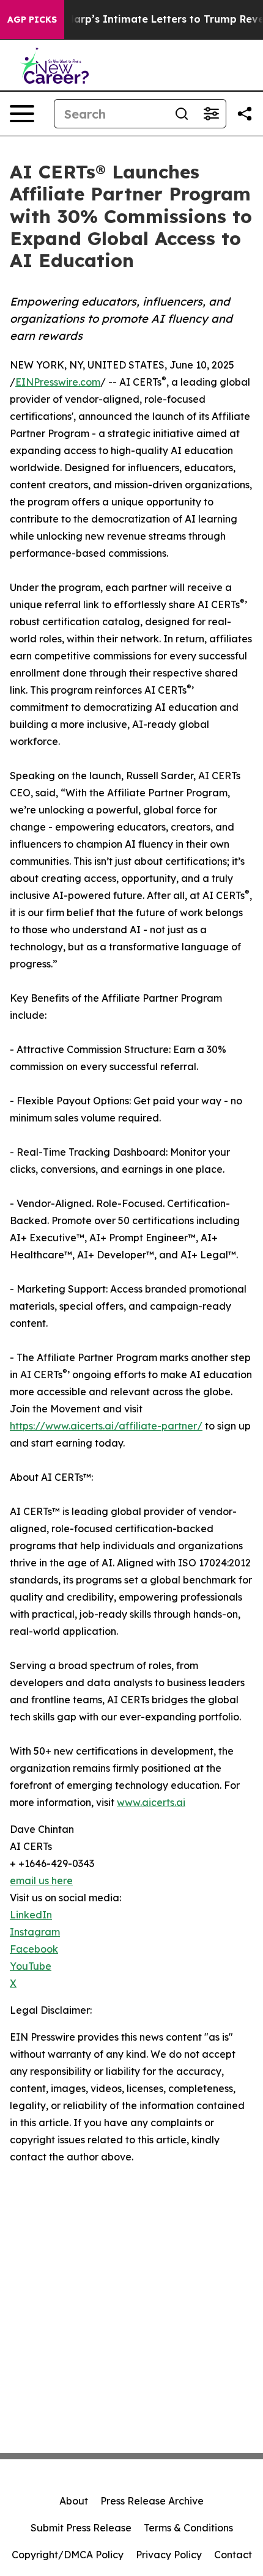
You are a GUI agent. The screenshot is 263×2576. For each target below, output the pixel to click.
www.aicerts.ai (151, 1802)
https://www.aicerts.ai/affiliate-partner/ (106, 1426)
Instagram (35, 1932)
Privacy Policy (169, 2555)
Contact (233, 2555)
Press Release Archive (152, 2501)
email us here (41, 1881)
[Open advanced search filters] (211, 114)
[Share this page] (245, 114)
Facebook (34, 1949)
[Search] (182, 114)
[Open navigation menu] (22, 114)
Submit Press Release (81, 2528)
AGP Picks (32, 20)
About (74, 2501)
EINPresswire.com (58, 382)
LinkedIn (31, 1915)
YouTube (31, 1966)
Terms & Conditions (188, 2528)
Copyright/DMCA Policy (68, 2555)
